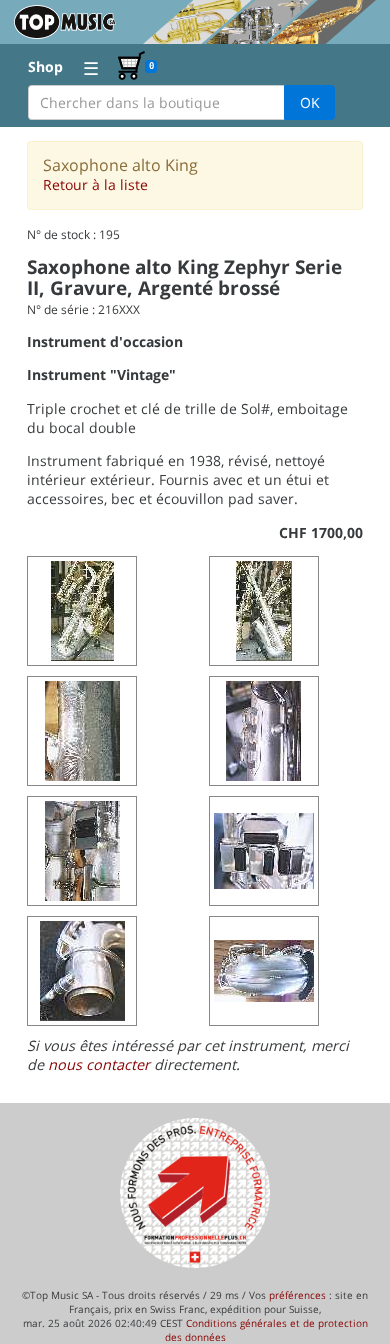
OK (310, 102)
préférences (297, 1295)
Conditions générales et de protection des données (266, 1330)
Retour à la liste (95, 184)
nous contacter (99, 1064)
